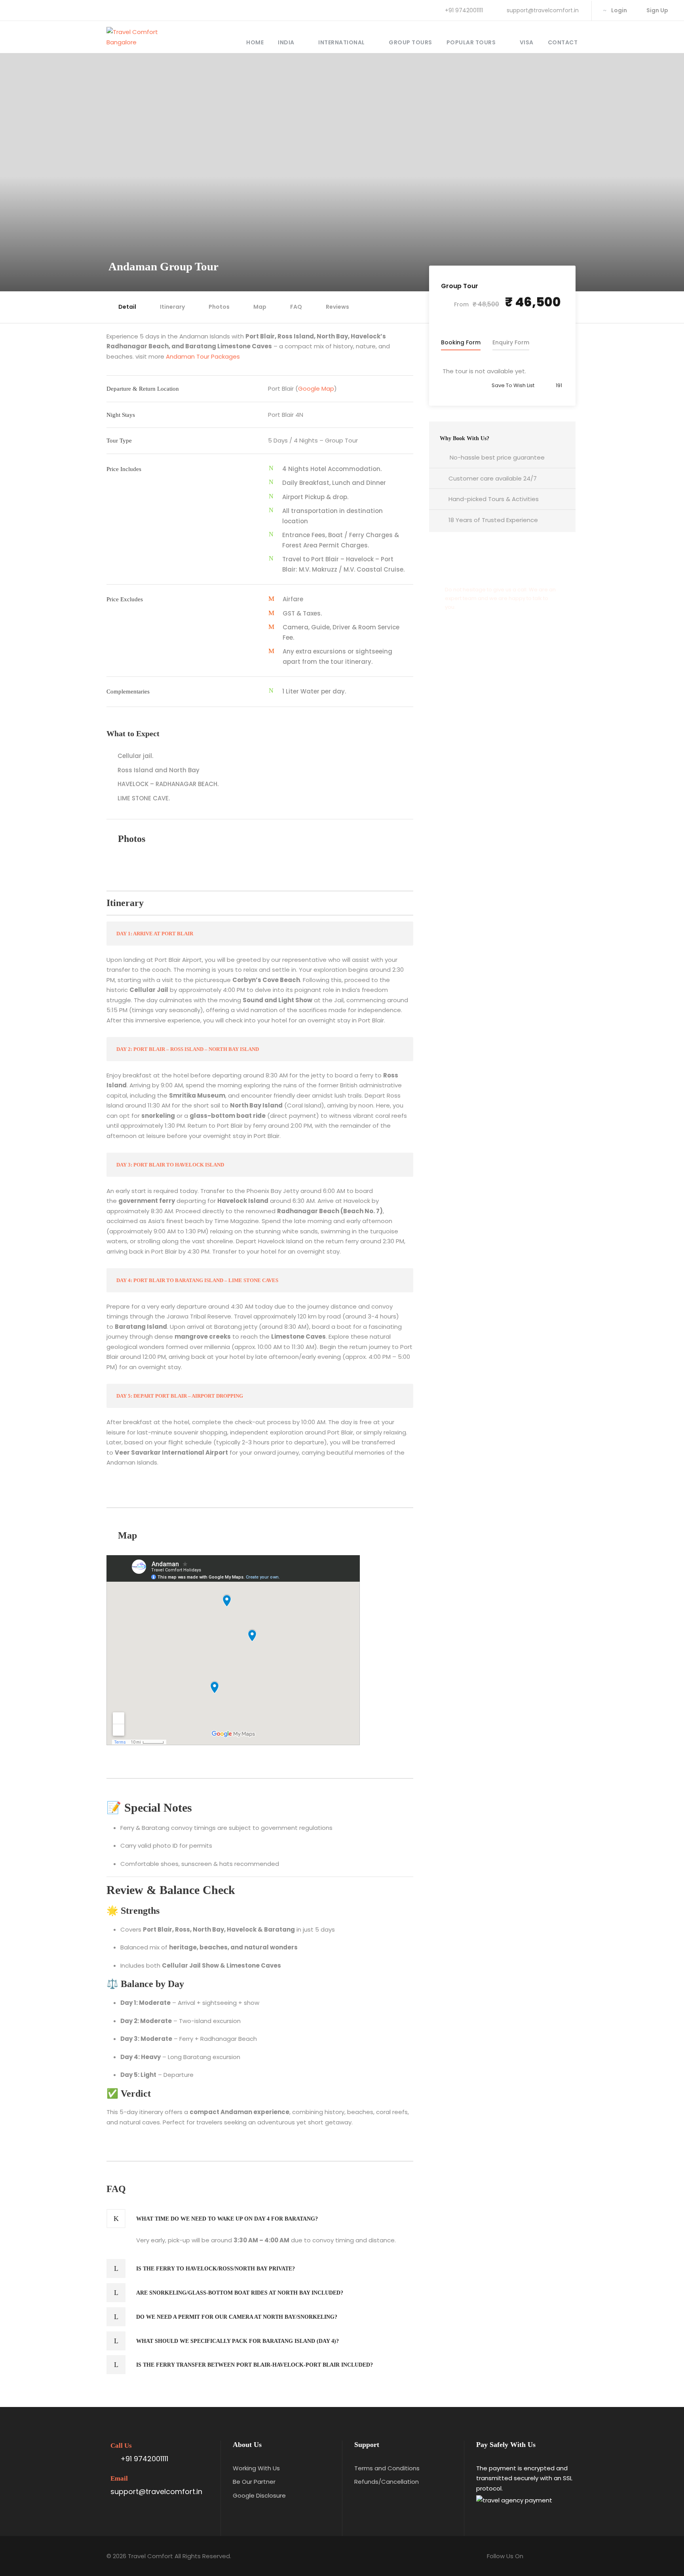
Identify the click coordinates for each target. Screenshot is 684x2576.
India (286, 42)
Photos (219, 307)
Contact (563, 42)
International (342, 42)
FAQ (296, 307)
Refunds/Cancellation (387, 2482)
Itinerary (172, 307)
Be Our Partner (254, 2482)
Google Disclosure (259, 2495)
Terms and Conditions (387, 2468)
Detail (127, 307)
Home (255, 42)
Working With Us (256, 2468)
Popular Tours (471, 42)
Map (260, 307)
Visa (527, 42)
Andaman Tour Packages (203, 356)
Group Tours (410, 42)
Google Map (316, 388)
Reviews (337, 307)
